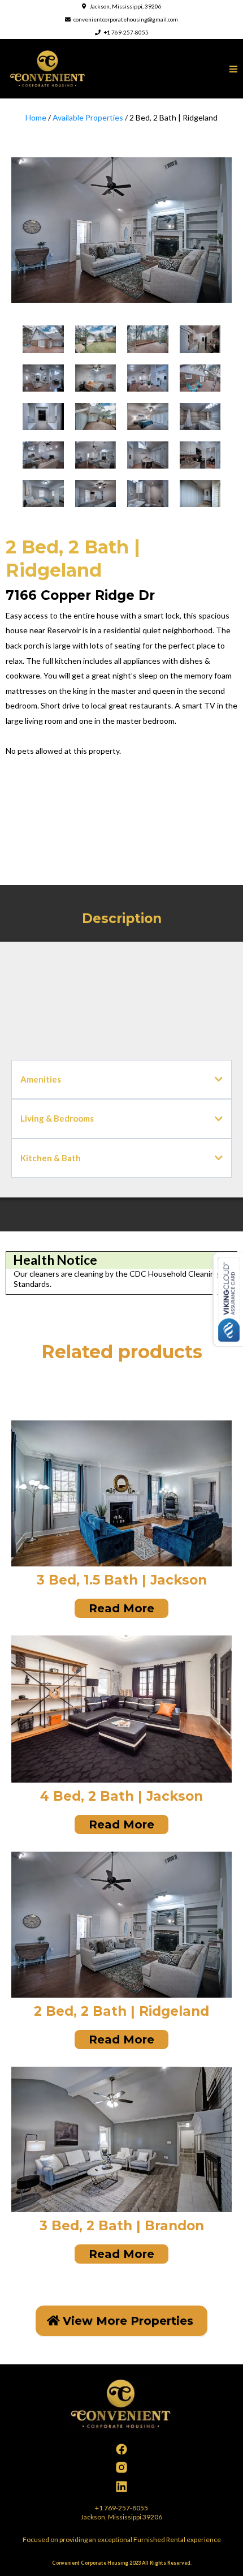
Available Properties (88, 117)
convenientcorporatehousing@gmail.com (126, 19)
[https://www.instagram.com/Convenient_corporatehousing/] (121, 2467)
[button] (233, 69)
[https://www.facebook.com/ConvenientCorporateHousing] (121, 2449)
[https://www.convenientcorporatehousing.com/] (48, 68)
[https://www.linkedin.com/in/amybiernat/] (121, 2487)
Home (37, 117)
